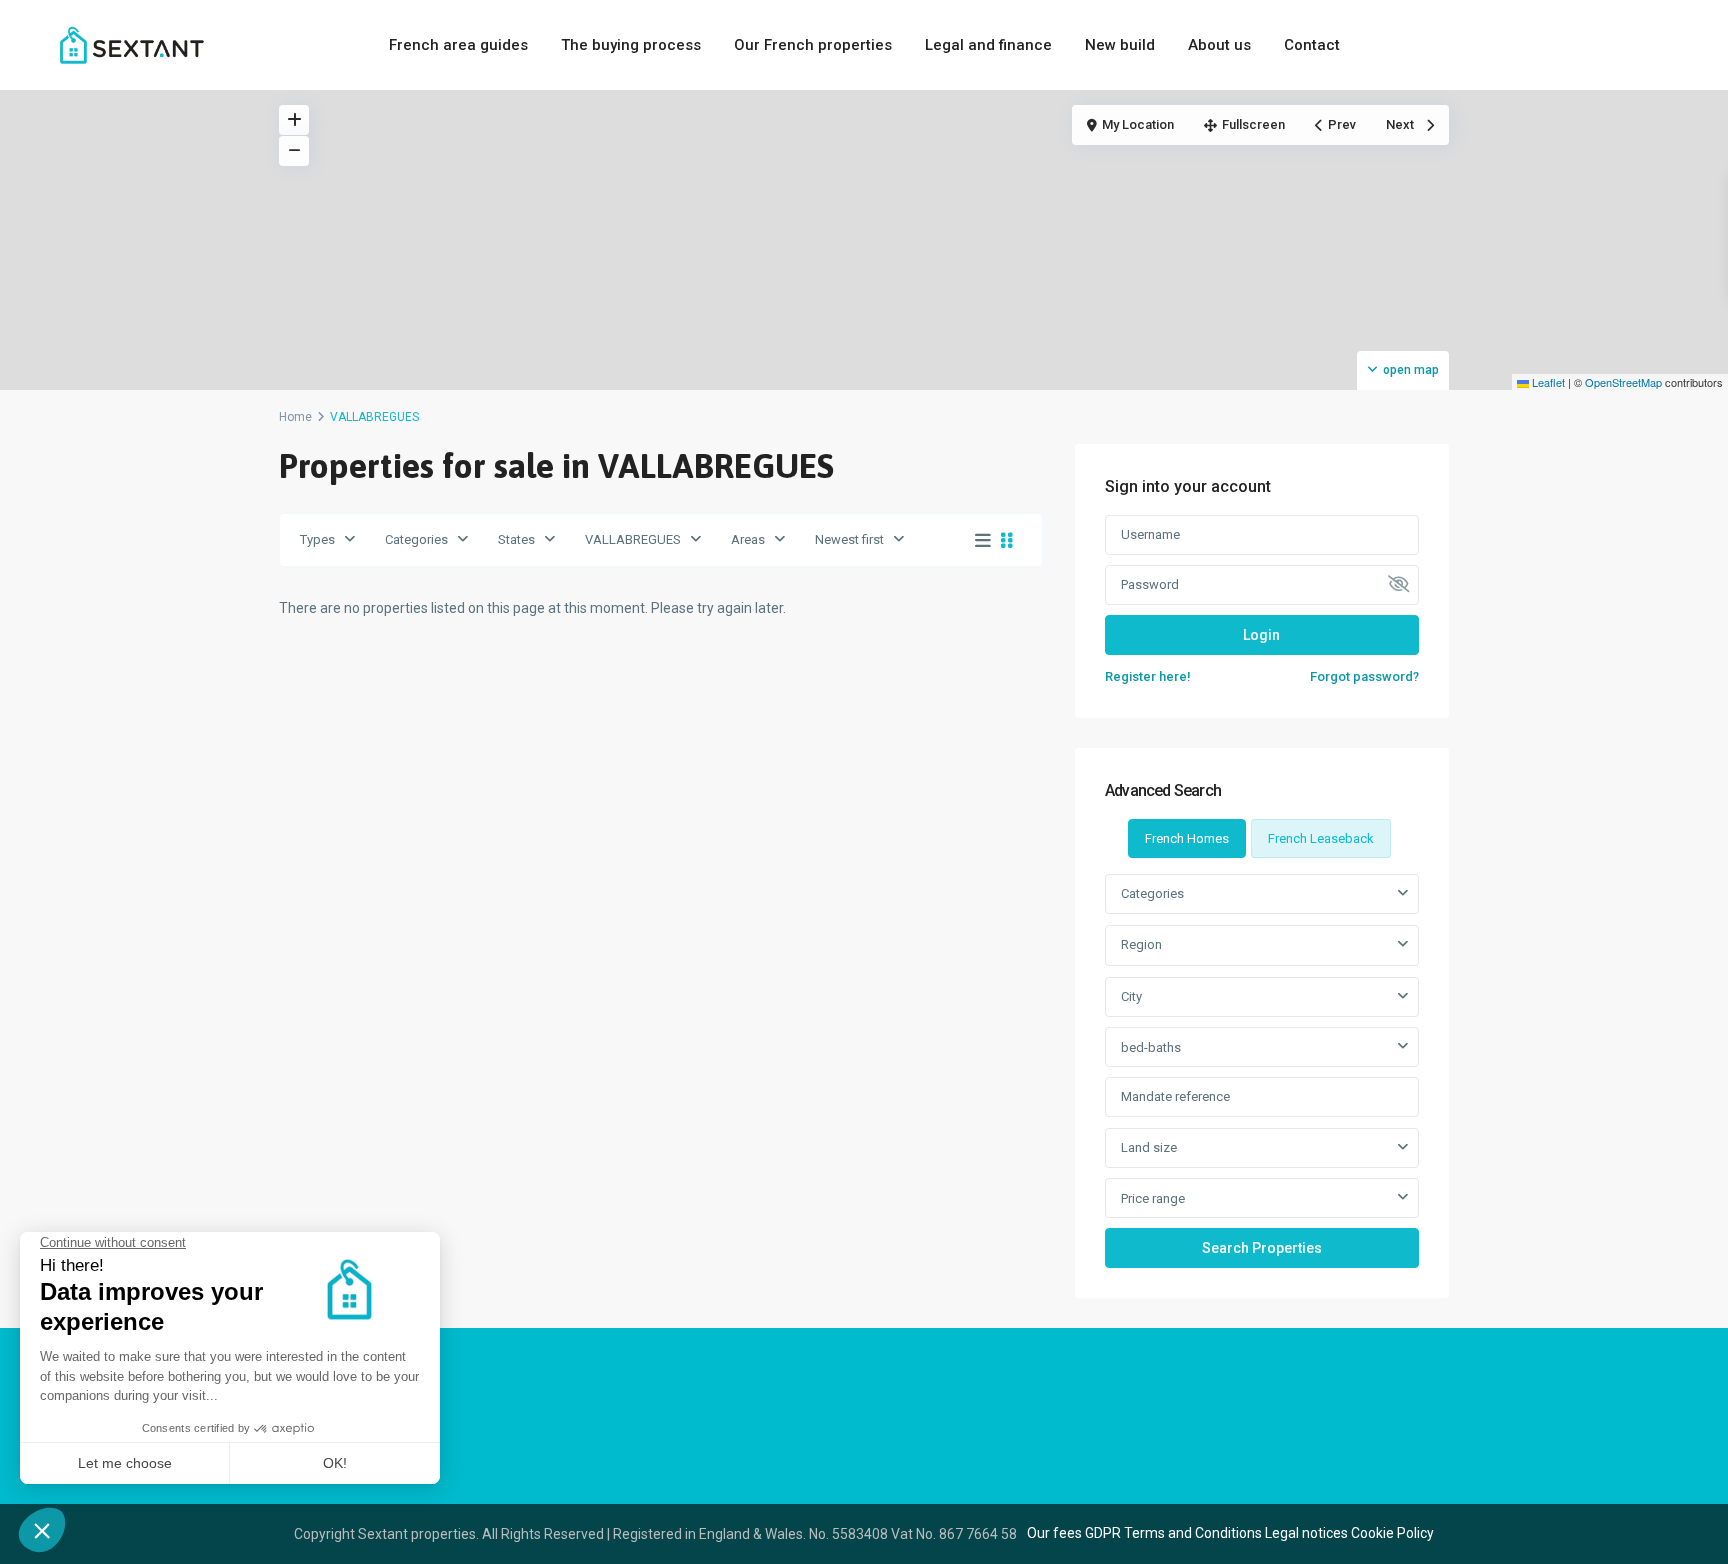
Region (1141, 944)
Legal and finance (988, 45)
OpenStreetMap (1623, 382)
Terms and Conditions (1193, 1533)
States (516, 539)
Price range (1153, 1198)
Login (1261, 635)
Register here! (1148, 676)
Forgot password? (1364, 676)
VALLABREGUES (633, 539)
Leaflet (1547, 382)
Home (295, 417)
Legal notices (1306, 1533)
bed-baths (1151, 1047)
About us (1219, 45)
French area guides (458, 45)
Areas (748, 539)
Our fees (1054, 1533)
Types (317, 539)
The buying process (631, 45)
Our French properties (813, 45)
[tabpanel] (1262, 1070)
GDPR (1103, 1533)
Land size (1149, 1147)
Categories (416, 539)
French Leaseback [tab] (1321, 838)
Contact (1312, 45)
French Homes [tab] (1187, 838)
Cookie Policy (1392, 1533)
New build (1120, 45)
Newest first (849, 539)
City (1131, 996)
